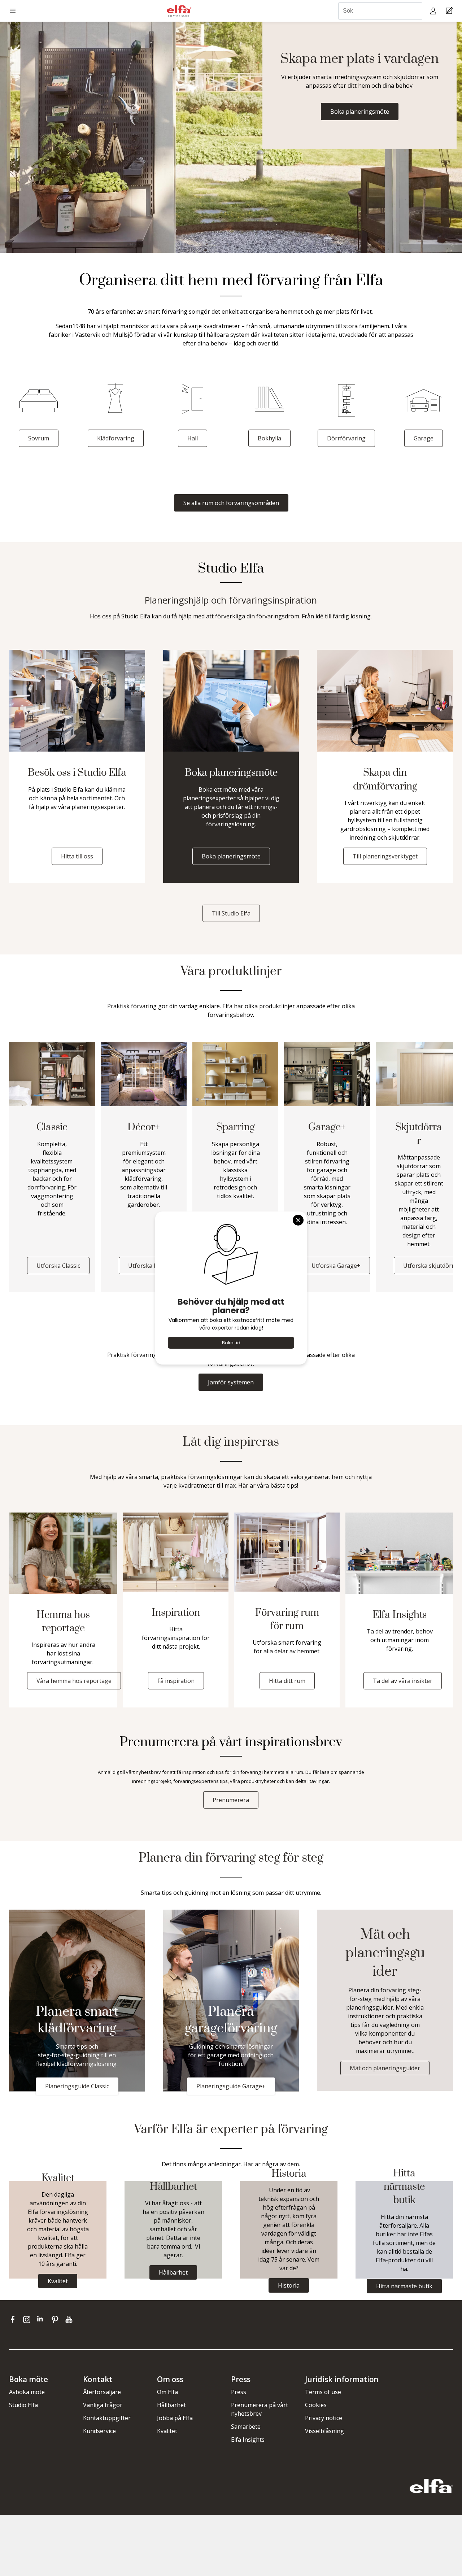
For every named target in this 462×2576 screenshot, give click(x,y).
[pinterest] (56, 2319)
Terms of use (323, 2392)
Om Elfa (167, 2392)
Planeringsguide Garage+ (231, 2086)
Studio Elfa (23, 2405)
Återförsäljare (102, 2392)
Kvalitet (167, 2431)
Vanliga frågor (103, 2405)
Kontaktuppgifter (107, 2418)
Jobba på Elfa (175, 2418)
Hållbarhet (171, 2405)
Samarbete (246, 2427)
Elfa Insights (248, 2440)
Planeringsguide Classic (77, 2086)
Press (239, 2392)
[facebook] (14, 2319)
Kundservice (99, 2431)
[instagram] (28, 2319)
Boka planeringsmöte (360, 112)
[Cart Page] (450, 11)
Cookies (316, 2405)
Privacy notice (324, 2418)
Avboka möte (27, 2392)
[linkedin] (42, 2319)
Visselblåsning (324, 2431)
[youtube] (70, 2319)
